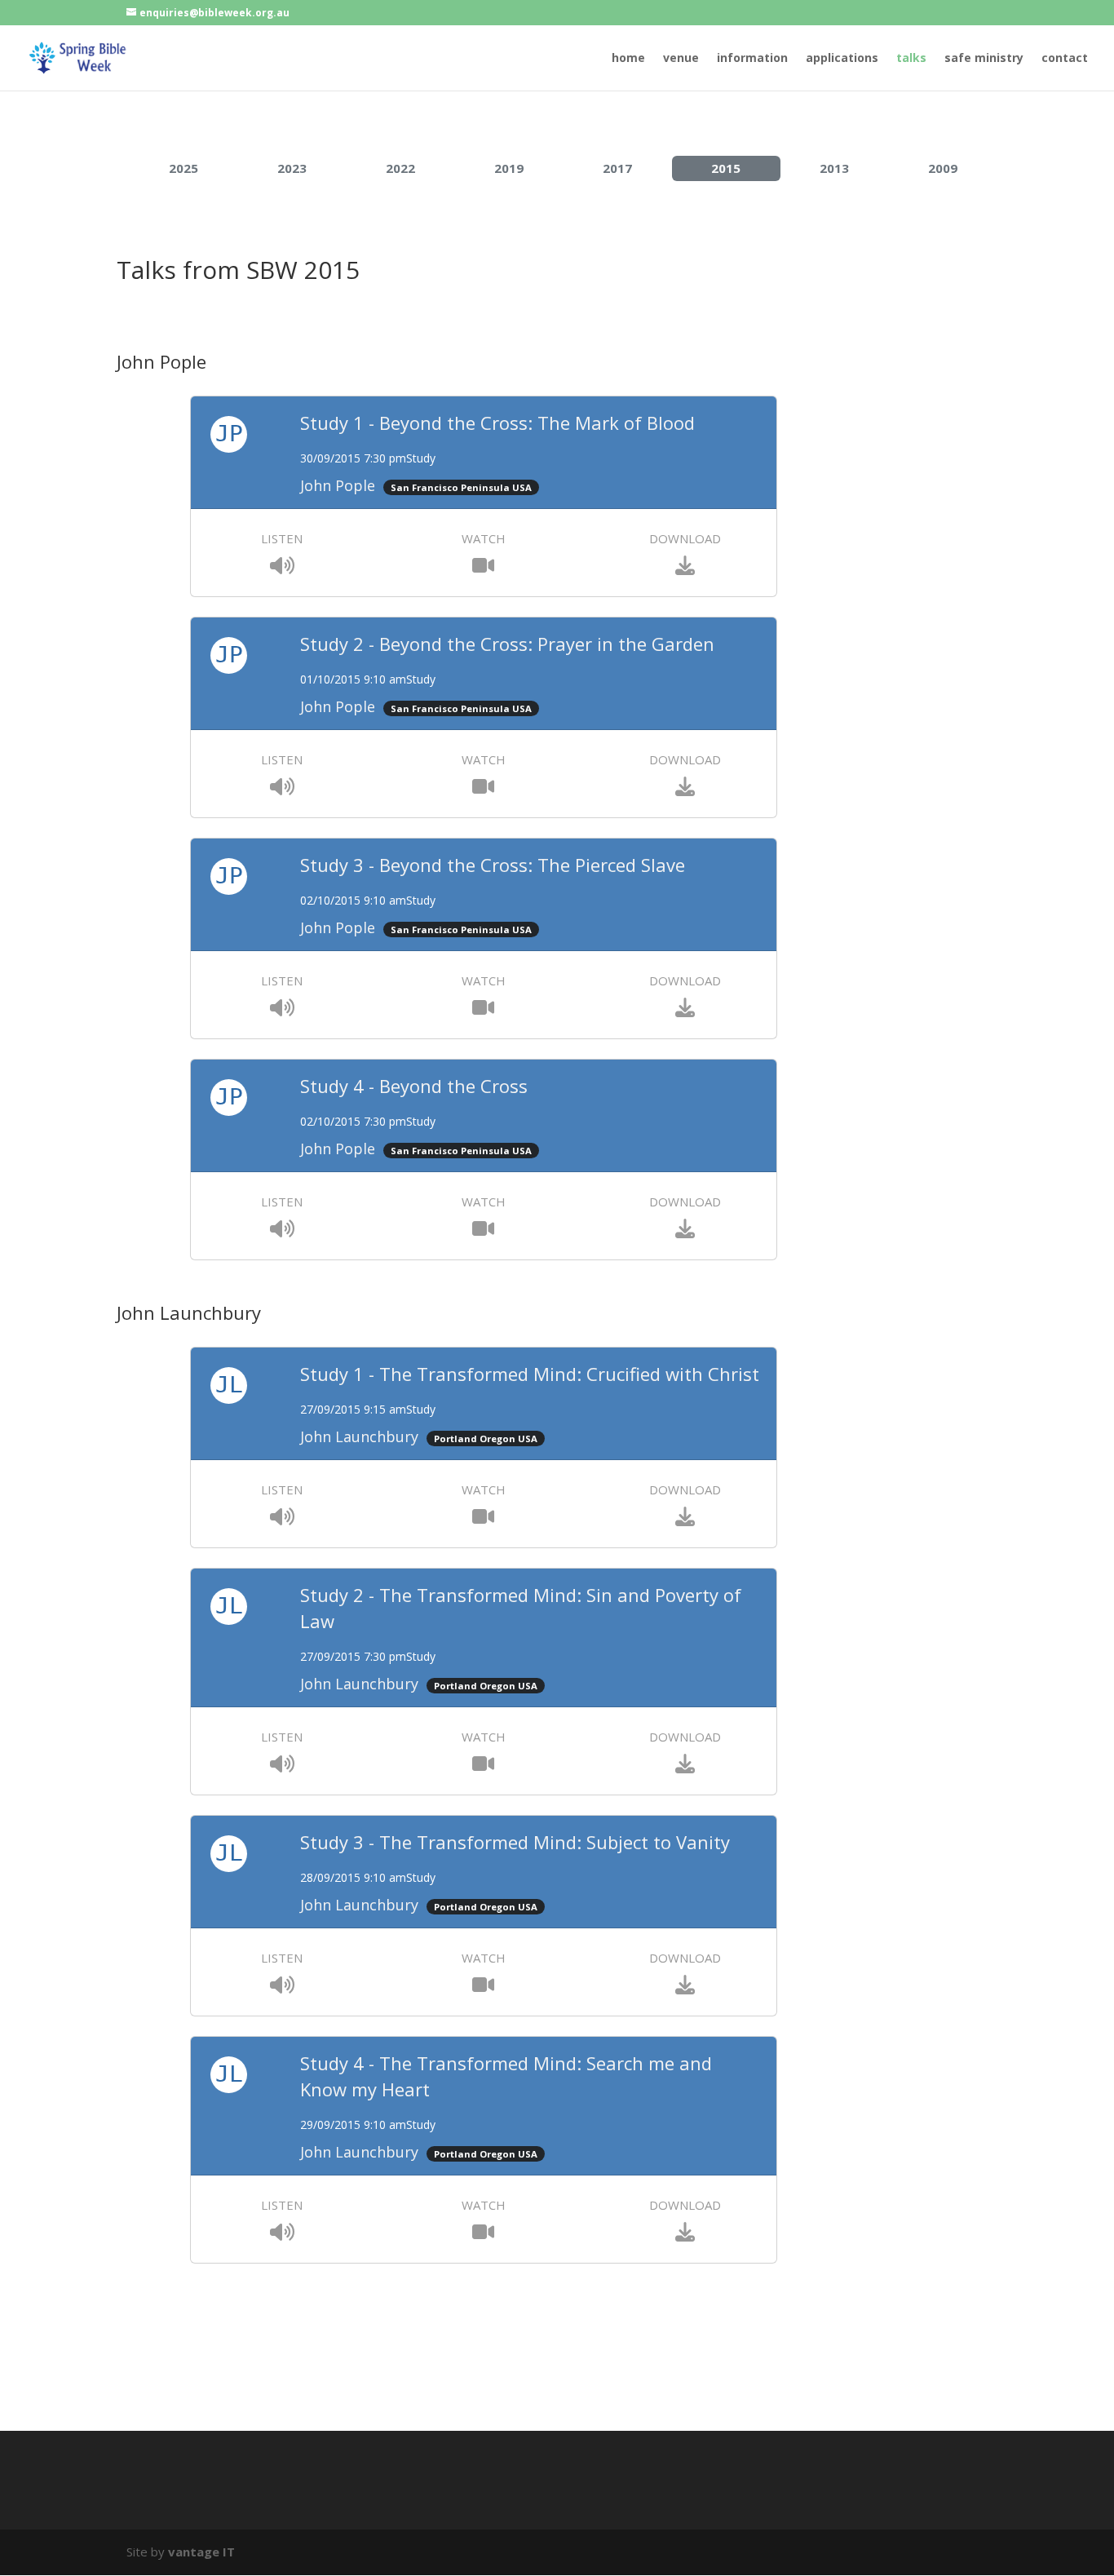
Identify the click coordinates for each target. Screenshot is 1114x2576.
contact (1065, 59)
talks (911, 59)
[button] (282, 568)
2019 (509, 168)
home (628, 59)
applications (842, 59)
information (752, 59)
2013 (834, 168)
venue (681, 59)
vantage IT (201, 2552)
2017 (617, 168)
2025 (183, 168)
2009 (943, 168)
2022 (400, 168)
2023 (292, 168)
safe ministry (984, 59)
